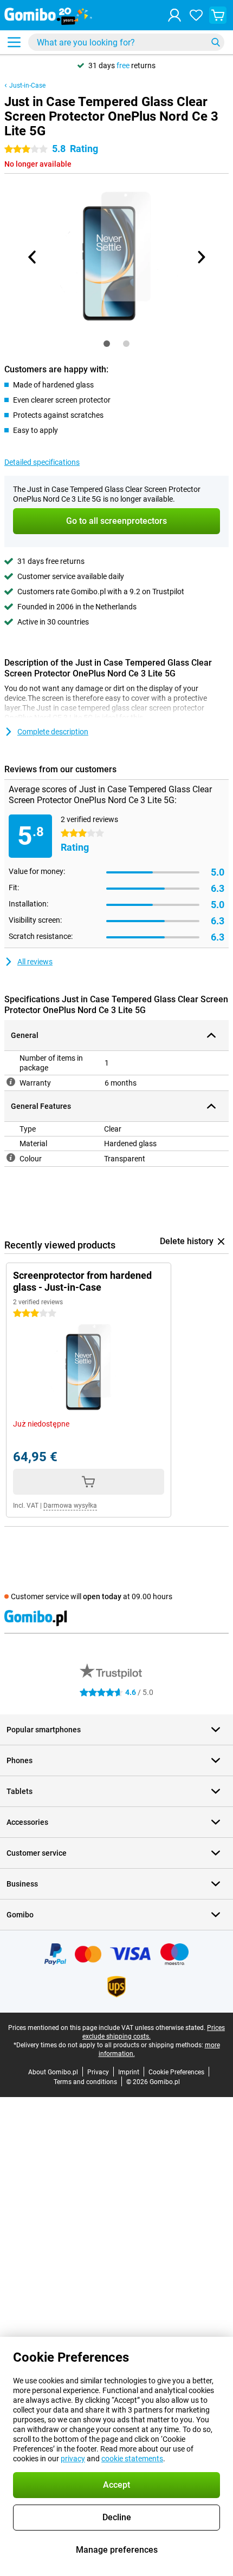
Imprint (129, 2072)
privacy (73, 2459)
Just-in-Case (27, 86)
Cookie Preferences (176, 2072)
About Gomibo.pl (53, 2072)
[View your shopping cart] (218, 15)
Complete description (53, 732)
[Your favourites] (196, 15)
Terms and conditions (85, 2082)
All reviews (35, 962)
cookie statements (132, 2459)
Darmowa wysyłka (70, 1506)
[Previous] (33, 257)
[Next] (200, 257)
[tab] (107, 344)
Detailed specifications (42, 462)
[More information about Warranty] (11, 1082)
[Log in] (174, 15)
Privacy (98, 2072)
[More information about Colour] (11, 1158)
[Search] (216, 42)
